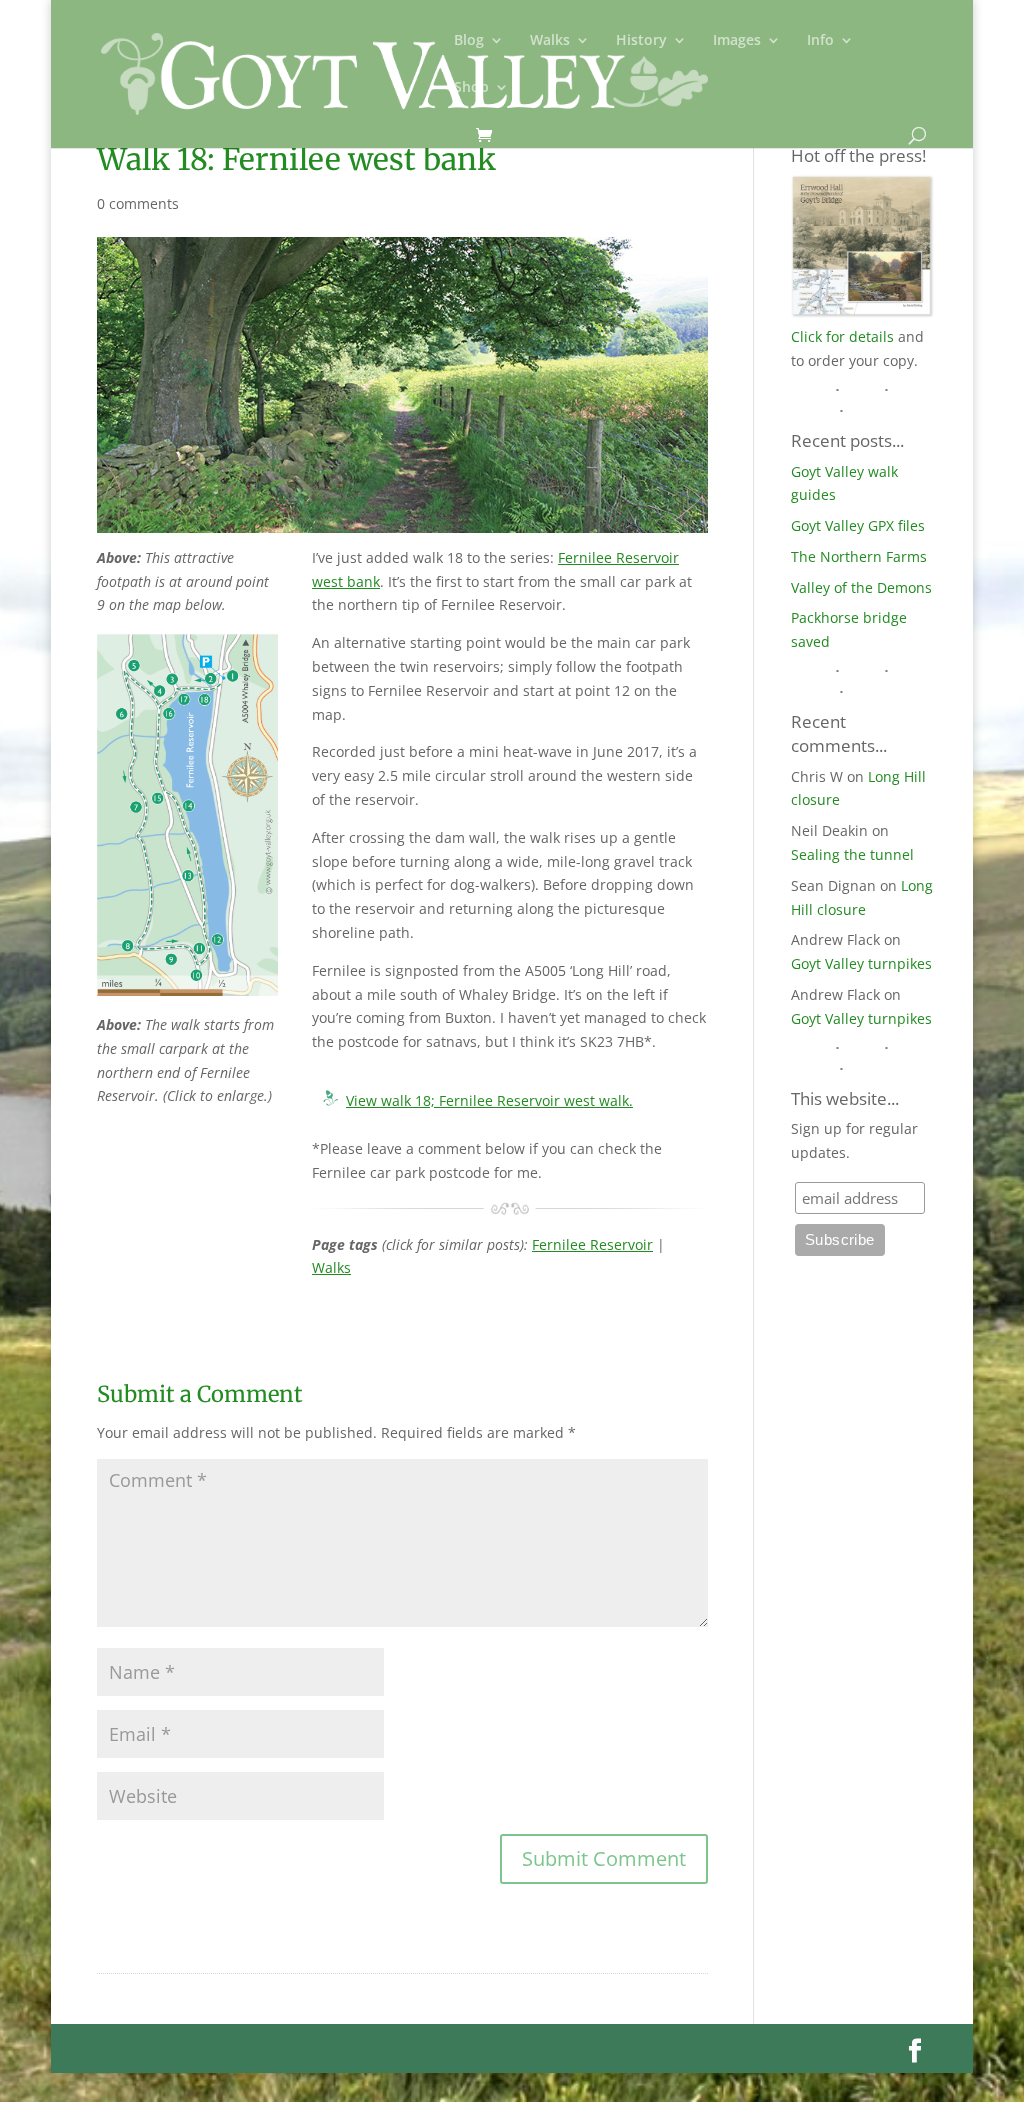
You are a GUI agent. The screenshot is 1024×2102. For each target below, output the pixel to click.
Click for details (842, 336)
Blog (469, 41)
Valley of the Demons (861, 587)
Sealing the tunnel (852, 854)
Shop (471, 88)
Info (820, 41)
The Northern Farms (859, 556)
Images (737, 41)
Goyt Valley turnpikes (861, 963)
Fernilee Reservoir (592, 1244)
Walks (550, 41)
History (641, 41)
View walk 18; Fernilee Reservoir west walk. (489, 1100)
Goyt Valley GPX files (858, 525)
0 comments (138, 203)
